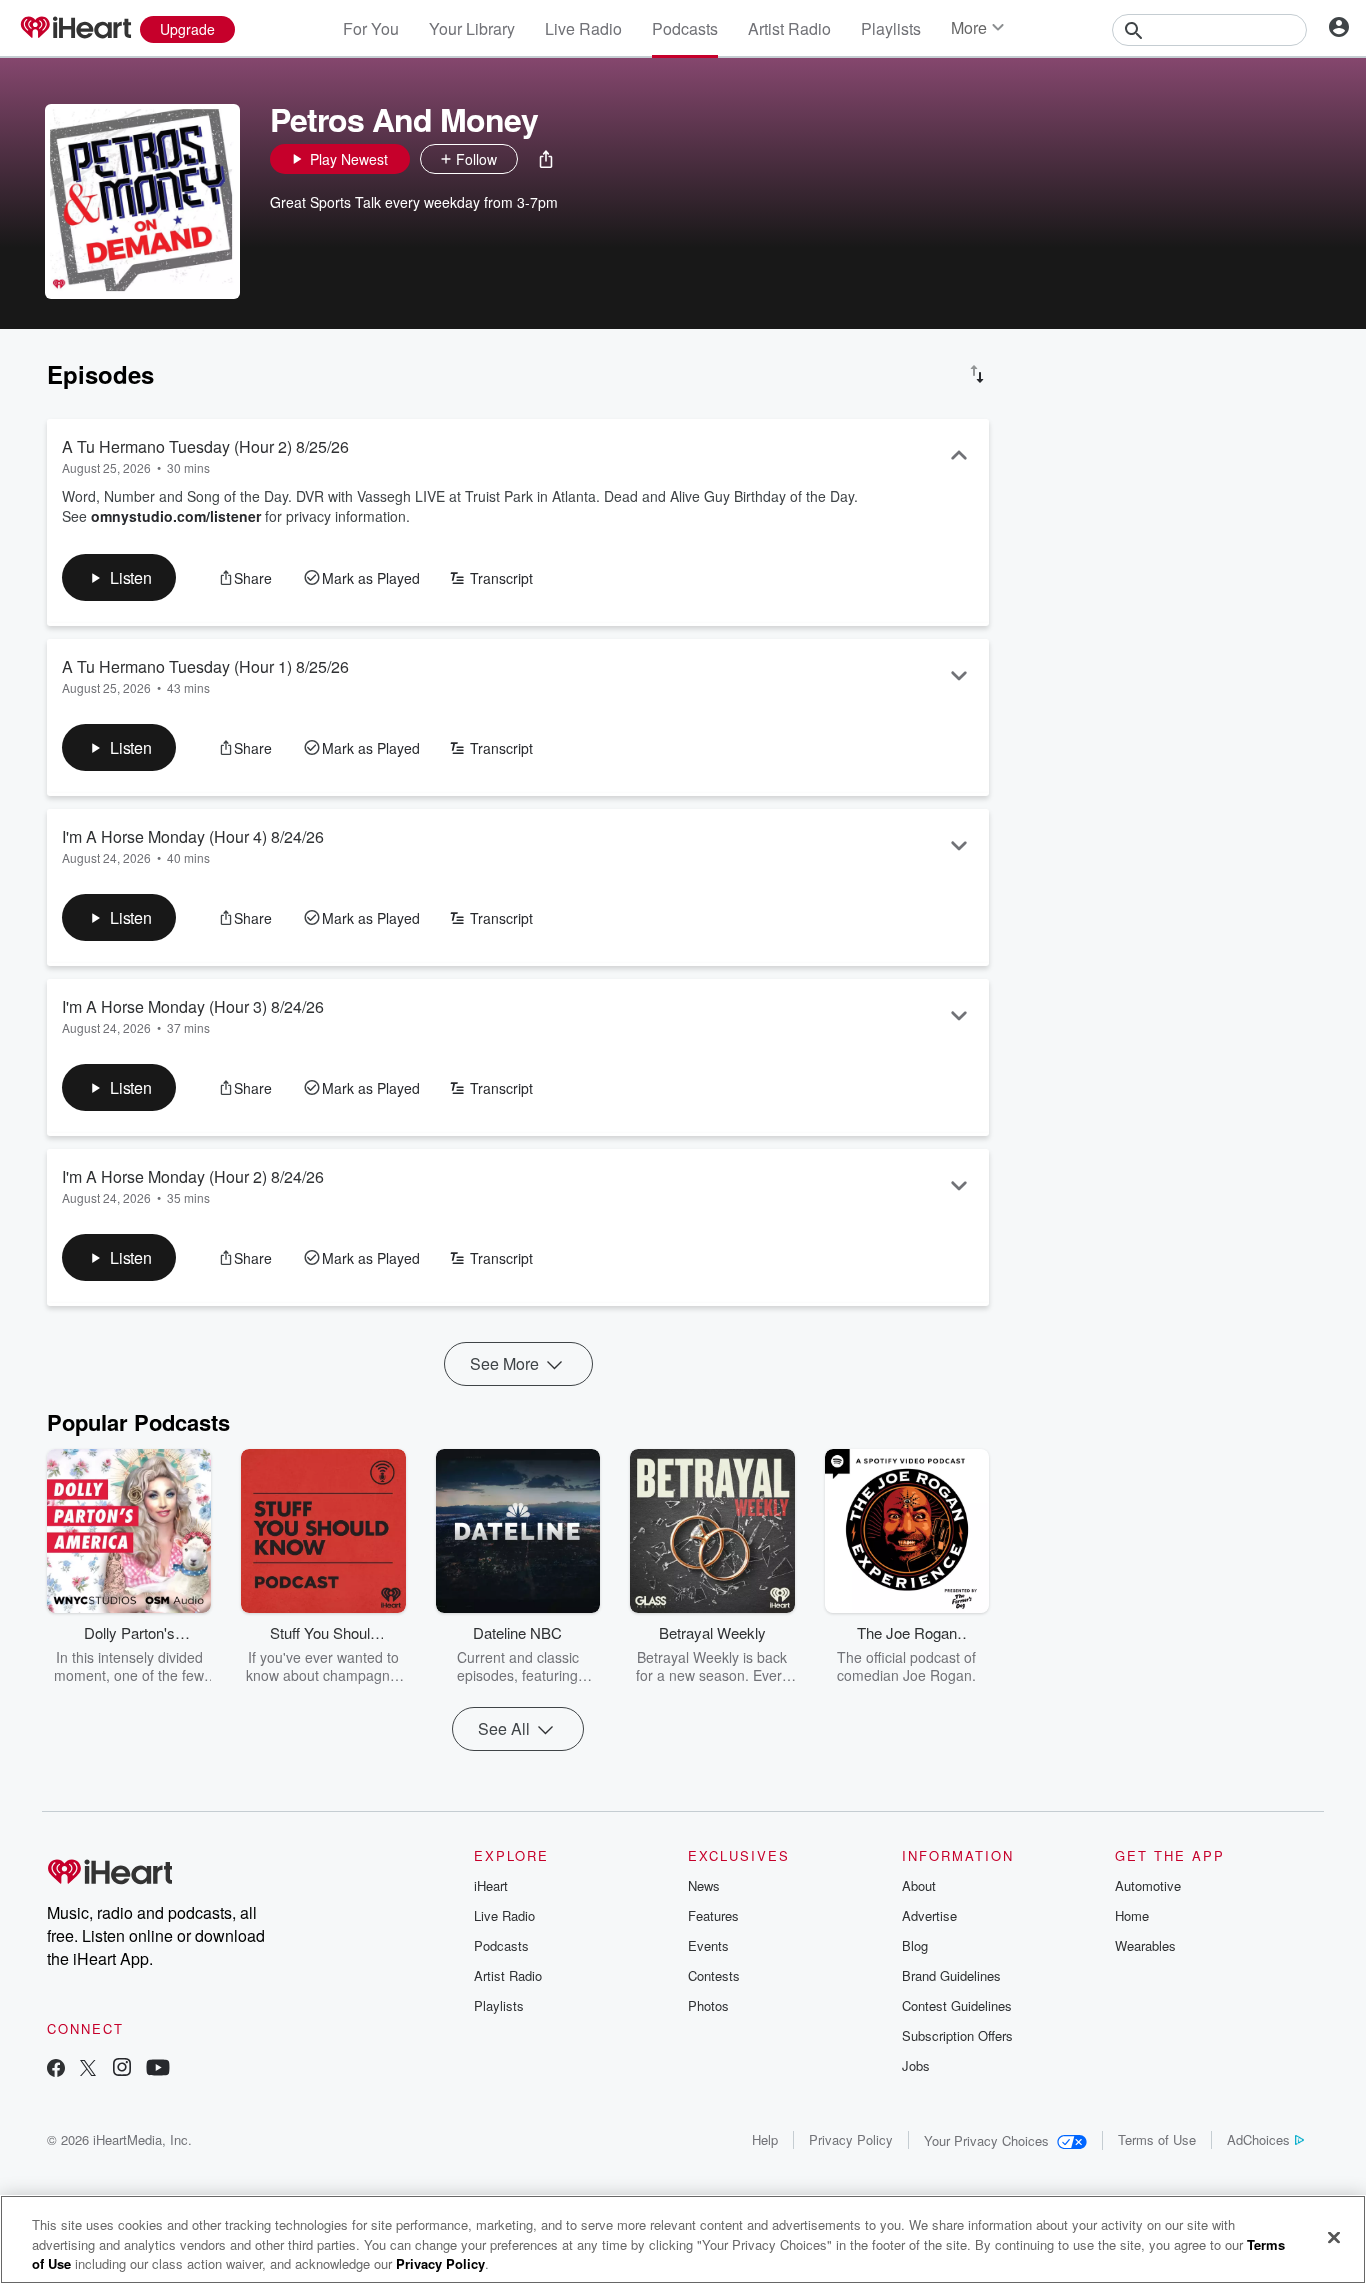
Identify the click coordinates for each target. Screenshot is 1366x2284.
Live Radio (583, 28)
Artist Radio (789, 28)
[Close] (1334, 2237)
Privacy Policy (851, 2139)
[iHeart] (75, 29)
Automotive (1148, 1885)
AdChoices (1258, 2139)
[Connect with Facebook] (56, 2069)
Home (1132, 1915)
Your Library (472, 28)
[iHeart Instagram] (122, 2069)
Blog (915, 1945)
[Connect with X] (88, 2069)
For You (371, 28)
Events (708, 1945)
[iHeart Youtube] (158, 2069)
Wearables (1145, 1945)
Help (765, 2139)
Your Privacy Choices (986, 2140)
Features (713, 1915)
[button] (546, 159)
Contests (714, 1975)
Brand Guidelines (951, 1975)
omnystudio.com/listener (176, 516)
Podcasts (685, 28)
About (919, 1885)
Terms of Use (1157, 2139)
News (704, 1885)
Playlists (891, 28)
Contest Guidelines (957, 2005)
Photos (708, 2005)
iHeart (491, 1885)
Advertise (929, 1915)
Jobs (916, 2065)
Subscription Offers (957, 2035)
